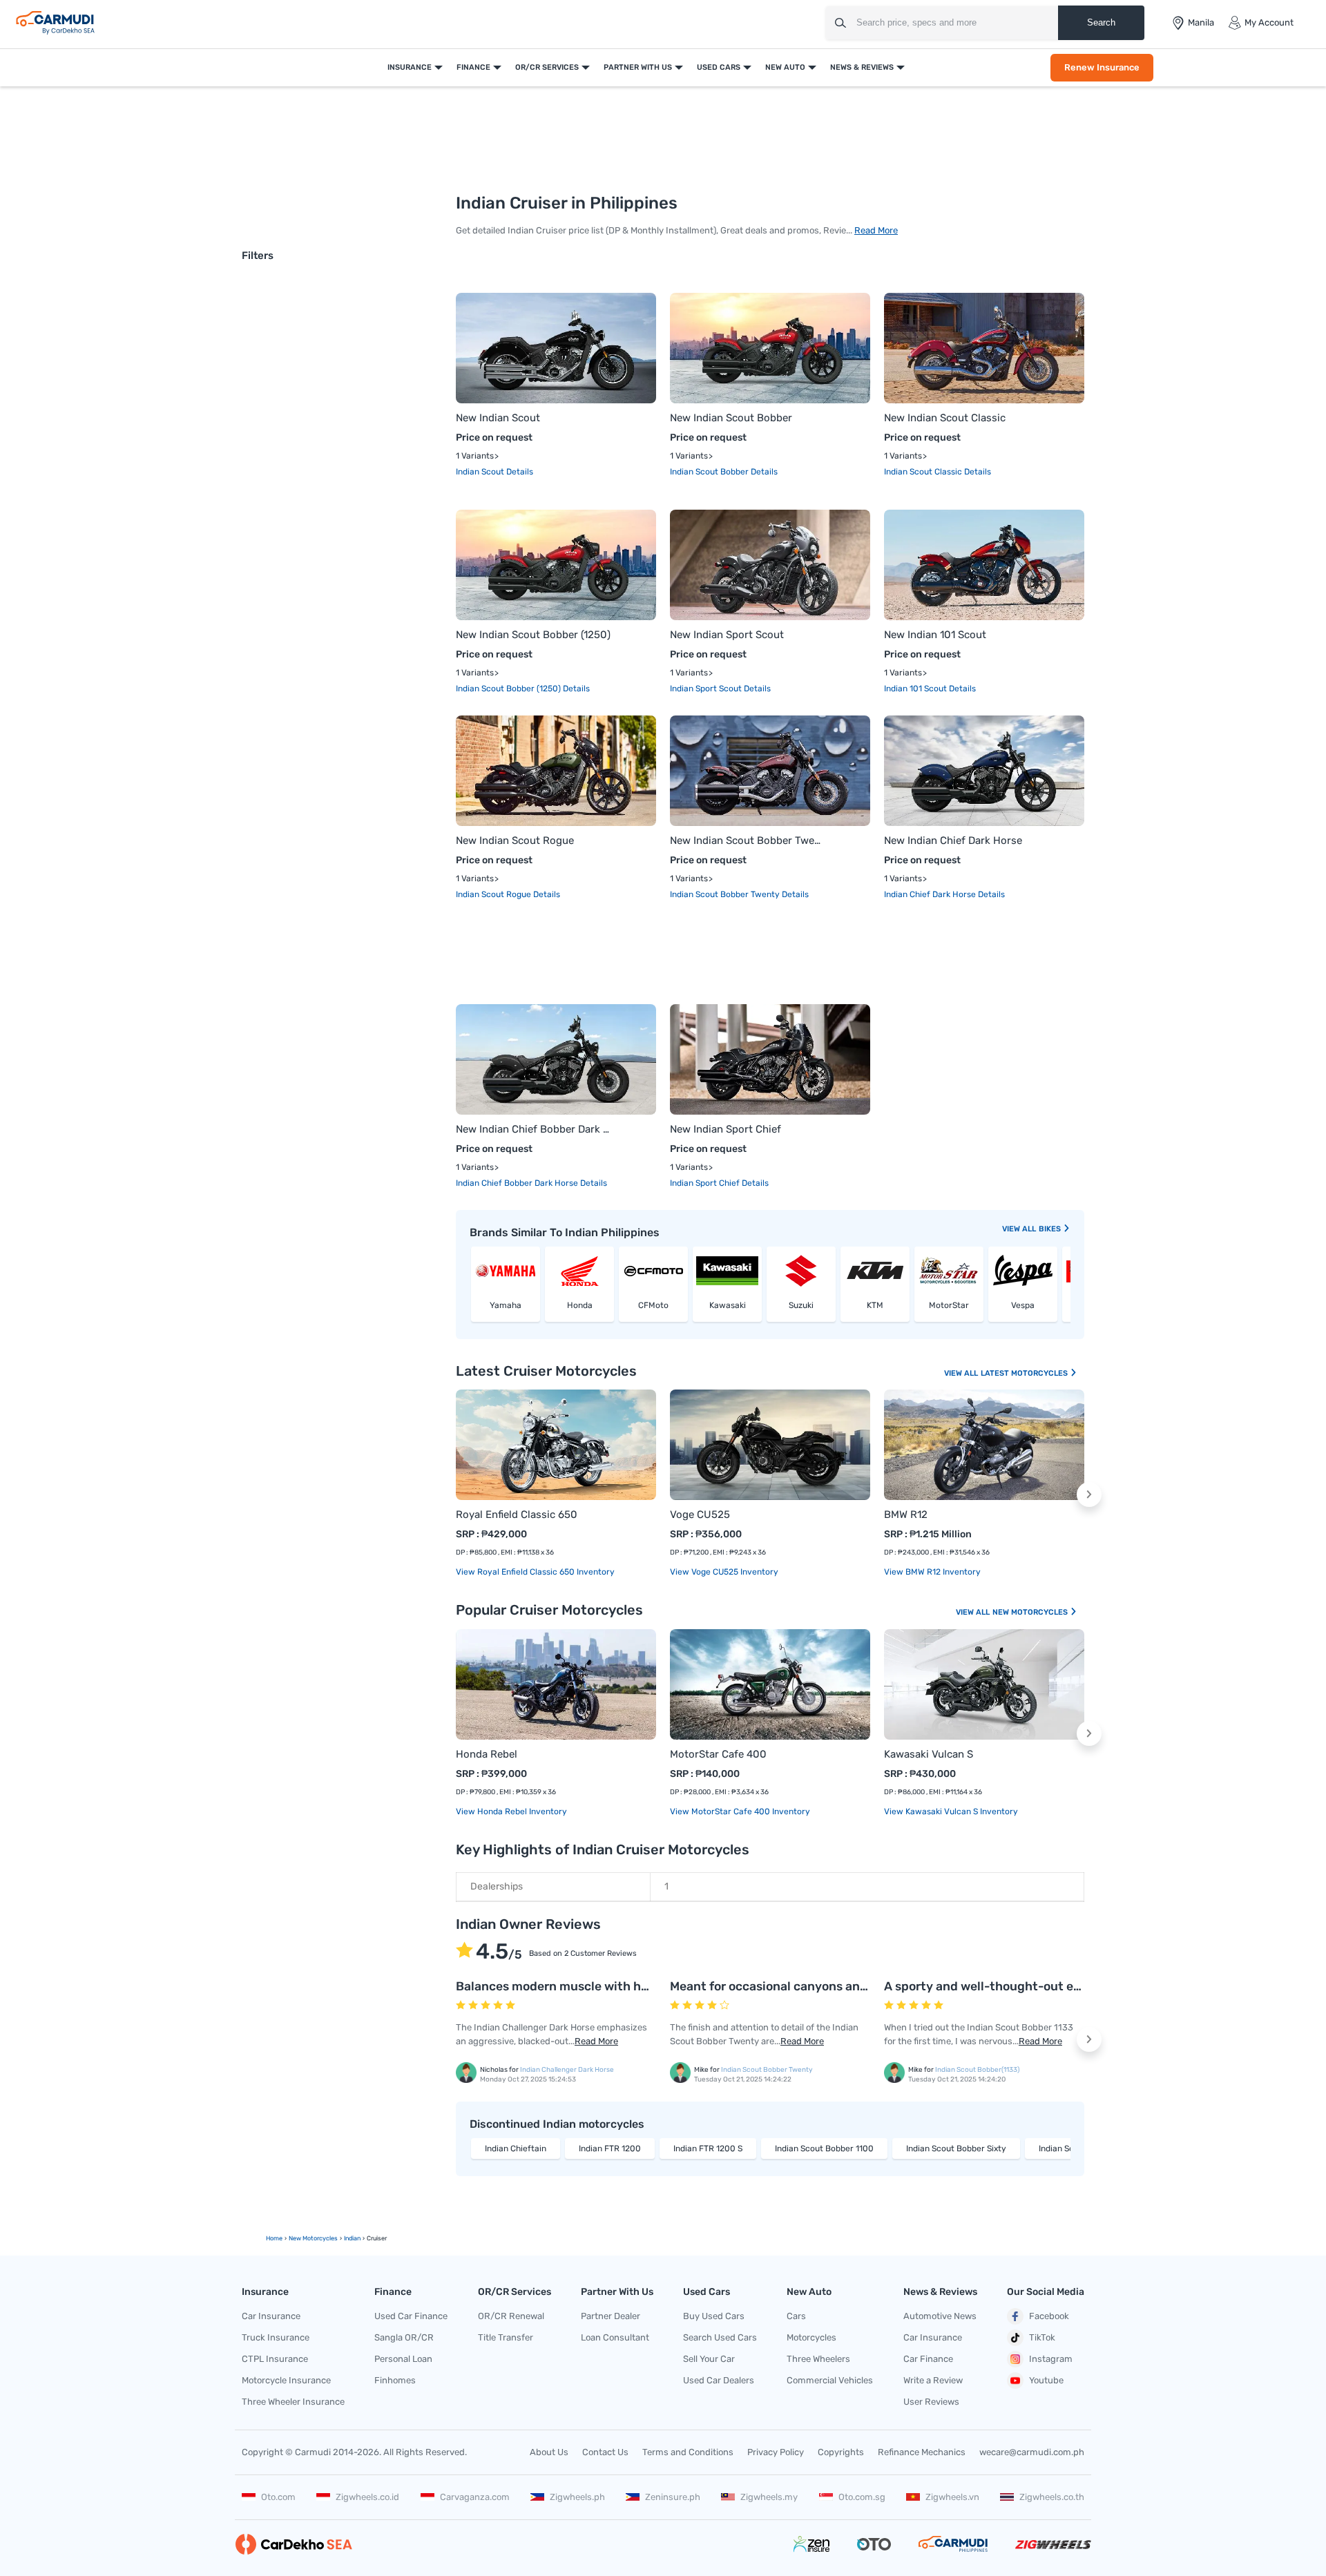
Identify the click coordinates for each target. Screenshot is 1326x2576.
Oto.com (278, 2497)
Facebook (1049, 2316)
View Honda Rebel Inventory (511, 1811)
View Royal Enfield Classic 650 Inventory (535, 1572)
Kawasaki (728, 1305)
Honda (580, 1305)
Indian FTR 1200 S (708, 2149)
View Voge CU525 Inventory (724, 1572)
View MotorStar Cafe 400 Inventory (740, 1811)
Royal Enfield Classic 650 (517, 1515)
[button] (1089, 1494)
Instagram (1051, 2359)
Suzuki (801, 1305)
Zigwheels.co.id (367, 2497)
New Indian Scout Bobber (731, 418)
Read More (876, 230)
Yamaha (506, 1305)
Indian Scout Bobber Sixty (956, 2149)
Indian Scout (481, 472)
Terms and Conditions (688, 2452)
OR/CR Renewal (511, 2316)
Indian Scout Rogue (494, 894)
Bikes (1051, 1229)
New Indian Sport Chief (726, 1129)
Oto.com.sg (862, 2497)
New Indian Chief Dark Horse (953, 840)
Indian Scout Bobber (710, 472)
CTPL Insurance (275, 2359)
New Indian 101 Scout (935, 635)
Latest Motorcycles (1025, 1373)
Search (1101, 22)
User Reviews (931, 2402)
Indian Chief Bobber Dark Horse (518, 1183)
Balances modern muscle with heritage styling (591, 1986)
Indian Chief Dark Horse (931, 894)
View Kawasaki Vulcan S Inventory (951, 1811)
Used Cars (719, 67)
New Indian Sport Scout (727, 635)
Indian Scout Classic (924, 472)
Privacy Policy (776, 2452)
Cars (796, 2316)
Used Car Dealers (719, 2380)
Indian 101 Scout (916, 689)
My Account (1269, 22)
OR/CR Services (547, 67)
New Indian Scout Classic (945, 418)
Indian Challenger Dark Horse (567, 2070)
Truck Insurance (276, 2337)
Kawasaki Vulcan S (929, 1754)
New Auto (785, 67)
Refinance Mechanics (922, 2452)
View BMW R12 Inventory (932, 1572)
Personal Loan (403, 2359)
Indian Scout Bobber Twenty (726, 894)
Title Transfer (506, 2337)
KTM (875, 1305)
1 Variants (475, 456)
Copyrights (841, 2452)
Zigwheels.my (769, 2497)
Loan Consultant (615, 2337)
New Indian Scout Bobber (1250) (533, 635)
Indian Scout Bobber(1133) (977, 2070)
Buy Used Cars (714, 2316)
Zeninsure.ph (673, 2497)
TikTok (1042, 2337)
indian (352, 2238)
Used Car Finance (411, 2316)
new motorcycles (313, 2238)
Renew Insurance (1102, 67)
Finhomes (395, 2380)
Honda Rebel (487, 1754)
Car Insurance (271, 2316)
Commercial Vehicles (830, 2380)
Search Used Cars (720, 2337)
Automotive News (940, 2316)
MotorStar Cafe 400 (718, 1754)
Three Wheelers (818, 2359)
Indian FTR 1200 (610, 2149)
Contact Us (605, 2452)
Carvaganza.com (475, 2497)
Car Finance (928, 2359)
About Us (549, 2452)
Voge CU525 (700, 1515)
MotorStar (949, 1305)
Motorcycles (811, 2337)
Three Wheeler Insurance (293, 2402)
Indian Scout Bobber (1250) (509, 689)
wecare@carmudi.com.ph (1032, 2452)
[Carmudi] (55, 23)
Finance (473, 67)
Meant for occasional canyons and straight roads (811, 1986)
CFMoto (653, 1305)
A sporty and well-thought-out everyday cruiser (1024, 1986)
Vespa (1023, 1305)
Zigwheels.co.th (1052, 2497)
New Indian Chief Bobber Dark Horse (534, 1129)
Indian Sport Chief (706, 1183)
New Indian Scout (498, 418)
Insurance (410, 67)
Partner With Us (638, 67)
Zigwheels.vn (952, 2497)
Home (274, 2238)
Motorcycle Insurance (286, 2380)
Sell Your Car (709, 2359)
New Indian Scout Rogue (515, 840)
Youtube (1046, 2380)
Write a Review (933, 2380)
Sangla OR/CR (404, 2337)
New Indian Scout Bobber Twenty (748, 840)
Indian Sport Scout (707, 689)
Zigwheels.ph (577, 2497)
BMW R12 (906, 1515)
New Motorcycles (1031, 1612)
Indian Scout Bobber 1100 (824, 2149)
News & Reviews (862, 67)
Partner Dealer (611, 2316)
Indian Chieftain (516, 2149)
